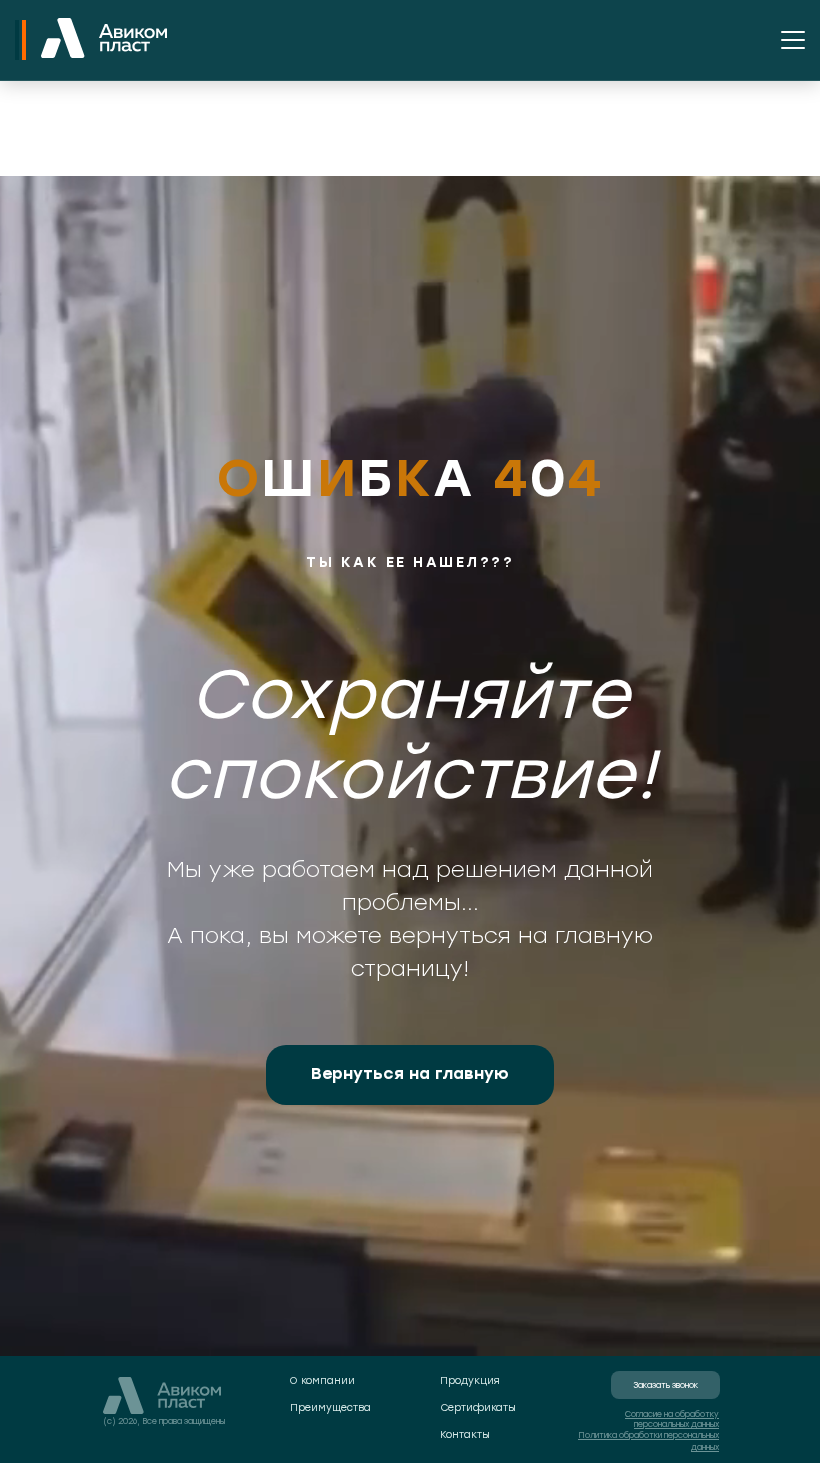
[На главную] (104, 40)
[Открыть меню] (793, 40)
